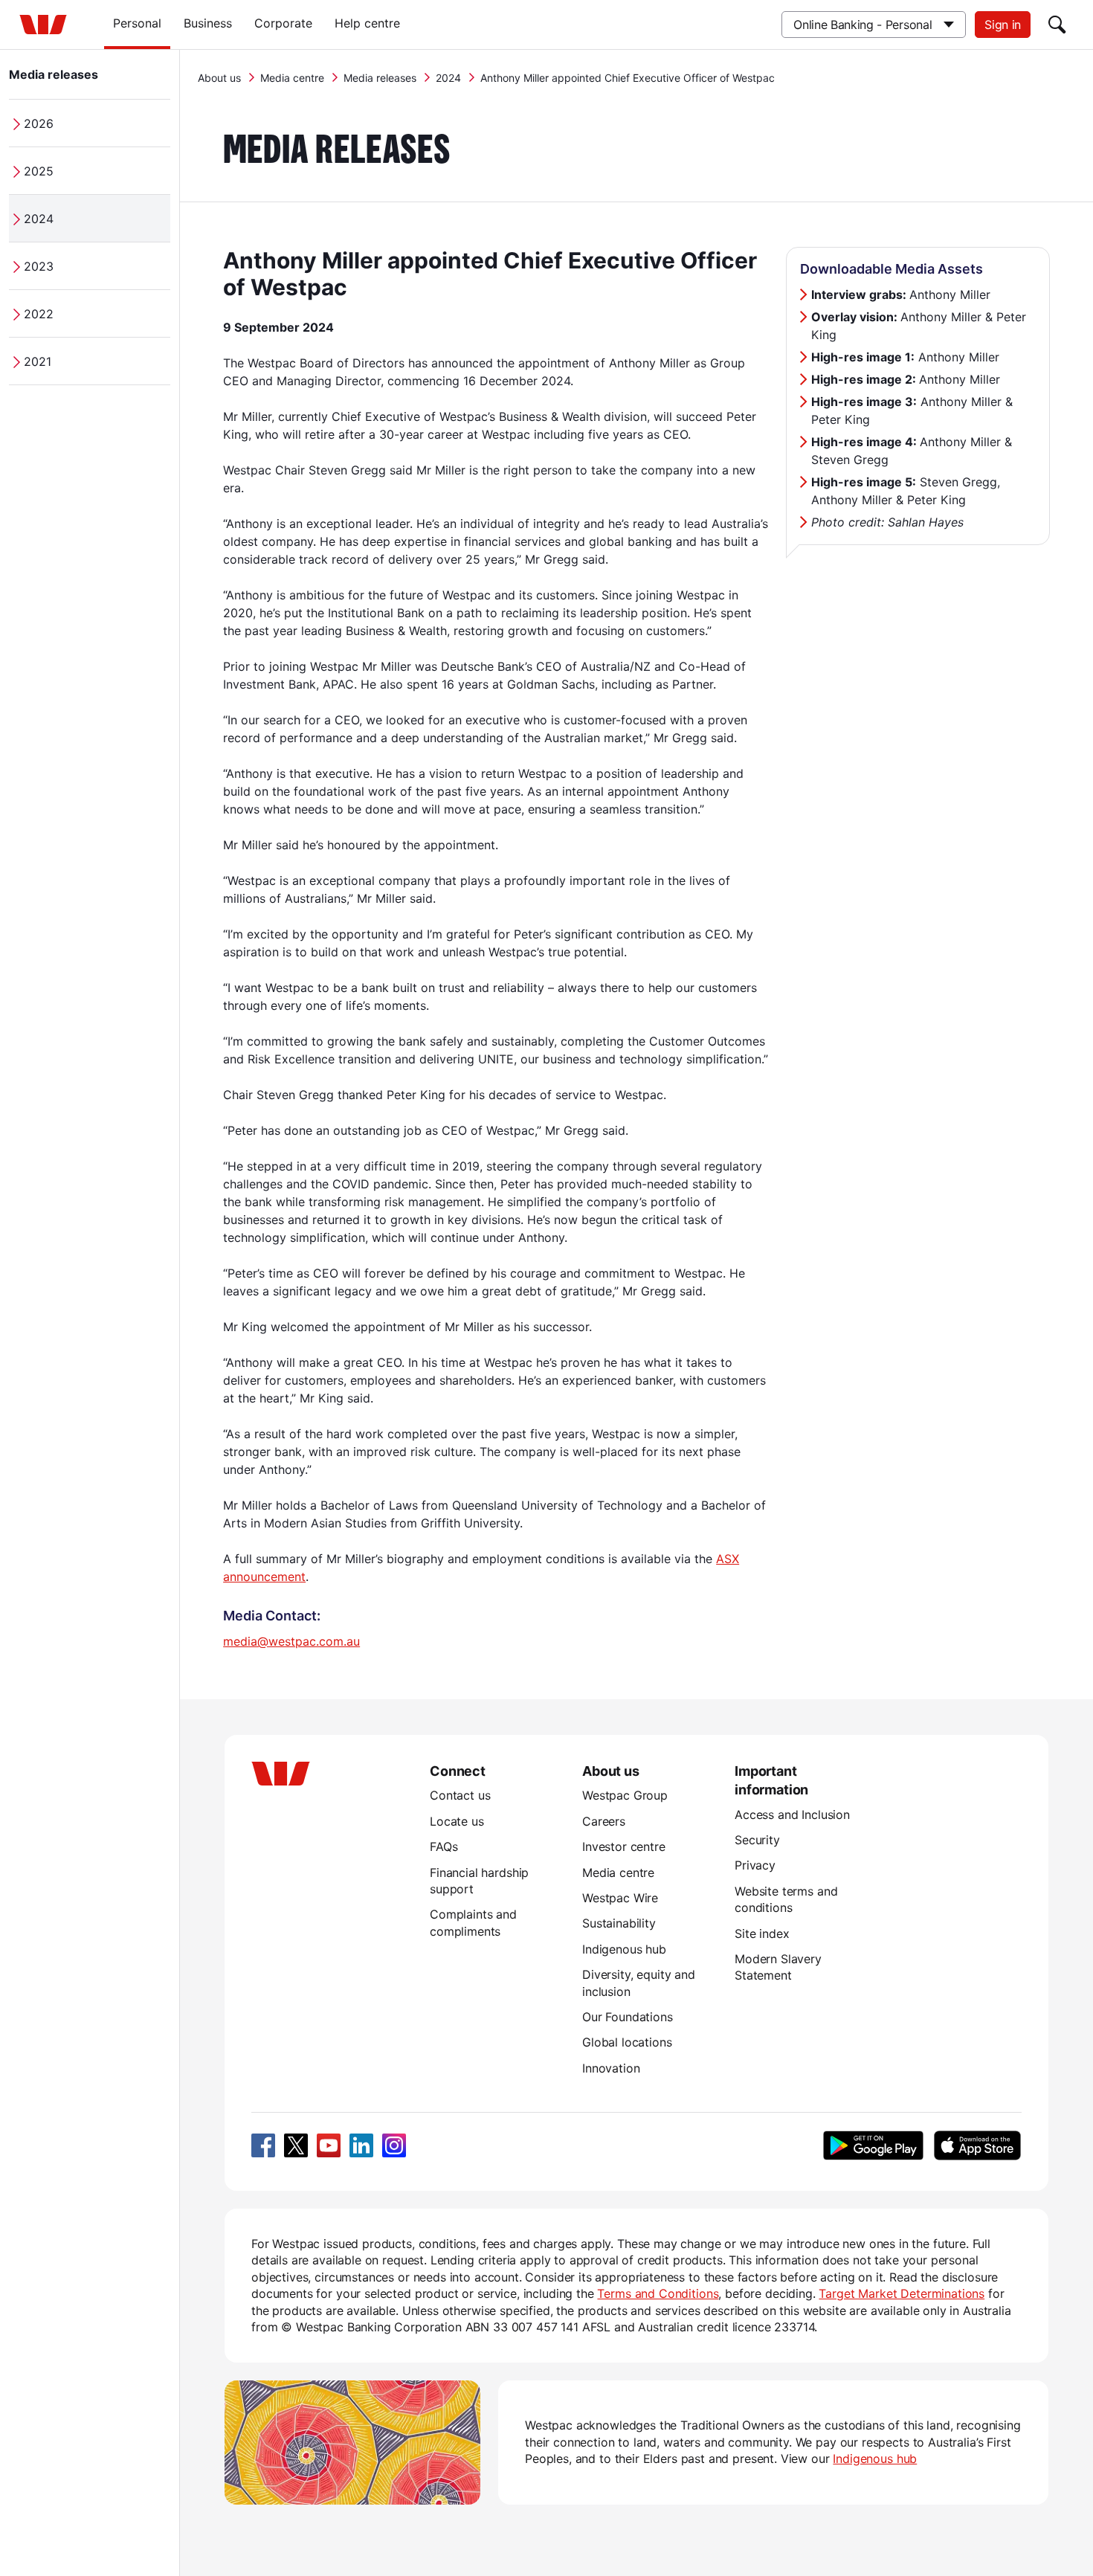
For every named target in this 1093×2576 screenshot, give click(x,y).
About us (219, 78)
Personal (137, 23)
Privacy (755, 1865)
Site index (762, 1933)
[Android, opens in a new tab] (873, 2145)
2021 (38, 361)
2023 (39, 266)
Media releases (54, 74)
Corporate (283, 23)
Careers (604, 1821)
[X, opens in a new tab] (296, 2145)
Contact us (460, 1795)
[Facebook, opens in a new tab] (263, 2145)
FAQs (444, 1846)
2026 (39, 123)
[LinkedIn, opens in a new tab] (361, 2145)
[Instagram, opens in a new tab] (394, 2145)
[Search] (1057, 25)
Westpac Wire (620, 1898)
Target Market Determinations (902, 2293)
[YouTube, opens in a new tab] (329, 2145)
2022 (39, 314)
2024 (39, 219)
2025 (39, 171)
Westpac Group (625, 1795)
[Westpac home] (43, 25)
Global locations (627, 2042)
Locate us (457, 1821)
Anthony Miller (901, 294)
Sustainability (619, 1923)
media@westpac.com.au (291, 1641)
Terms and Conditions (658, 2293)
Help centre (367, 23)
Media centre (292, 78)
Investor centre (624, 1846)
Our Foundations (628, 2017)
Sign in (1003, 25)
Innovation (611, 2068)
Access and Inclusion (792, 1815)
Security (757, 1840)
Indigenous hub (624, 1949)
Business (208, 23)
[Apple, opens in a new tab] (977, 2145)
